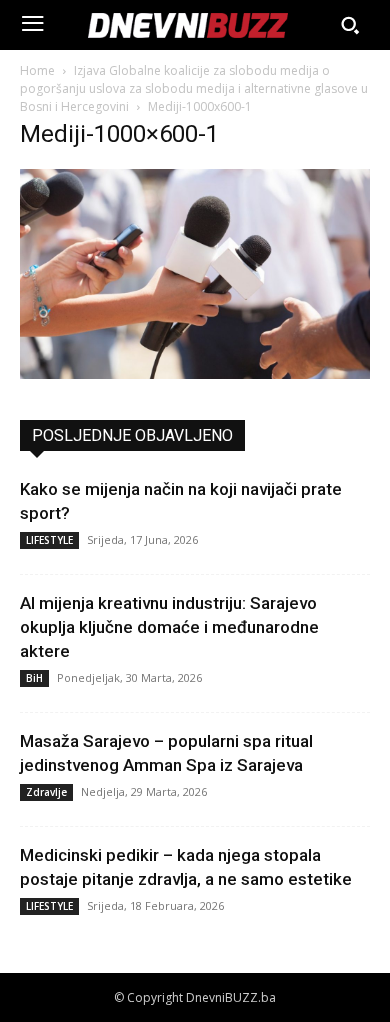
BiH (34, 678)
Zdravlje (46, 792)
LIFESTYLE (49, 540)
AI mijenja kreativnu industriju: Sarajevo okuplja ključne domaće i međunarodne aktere (169, 627)
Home (37, 70)
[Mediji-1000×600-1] (195, 373)
